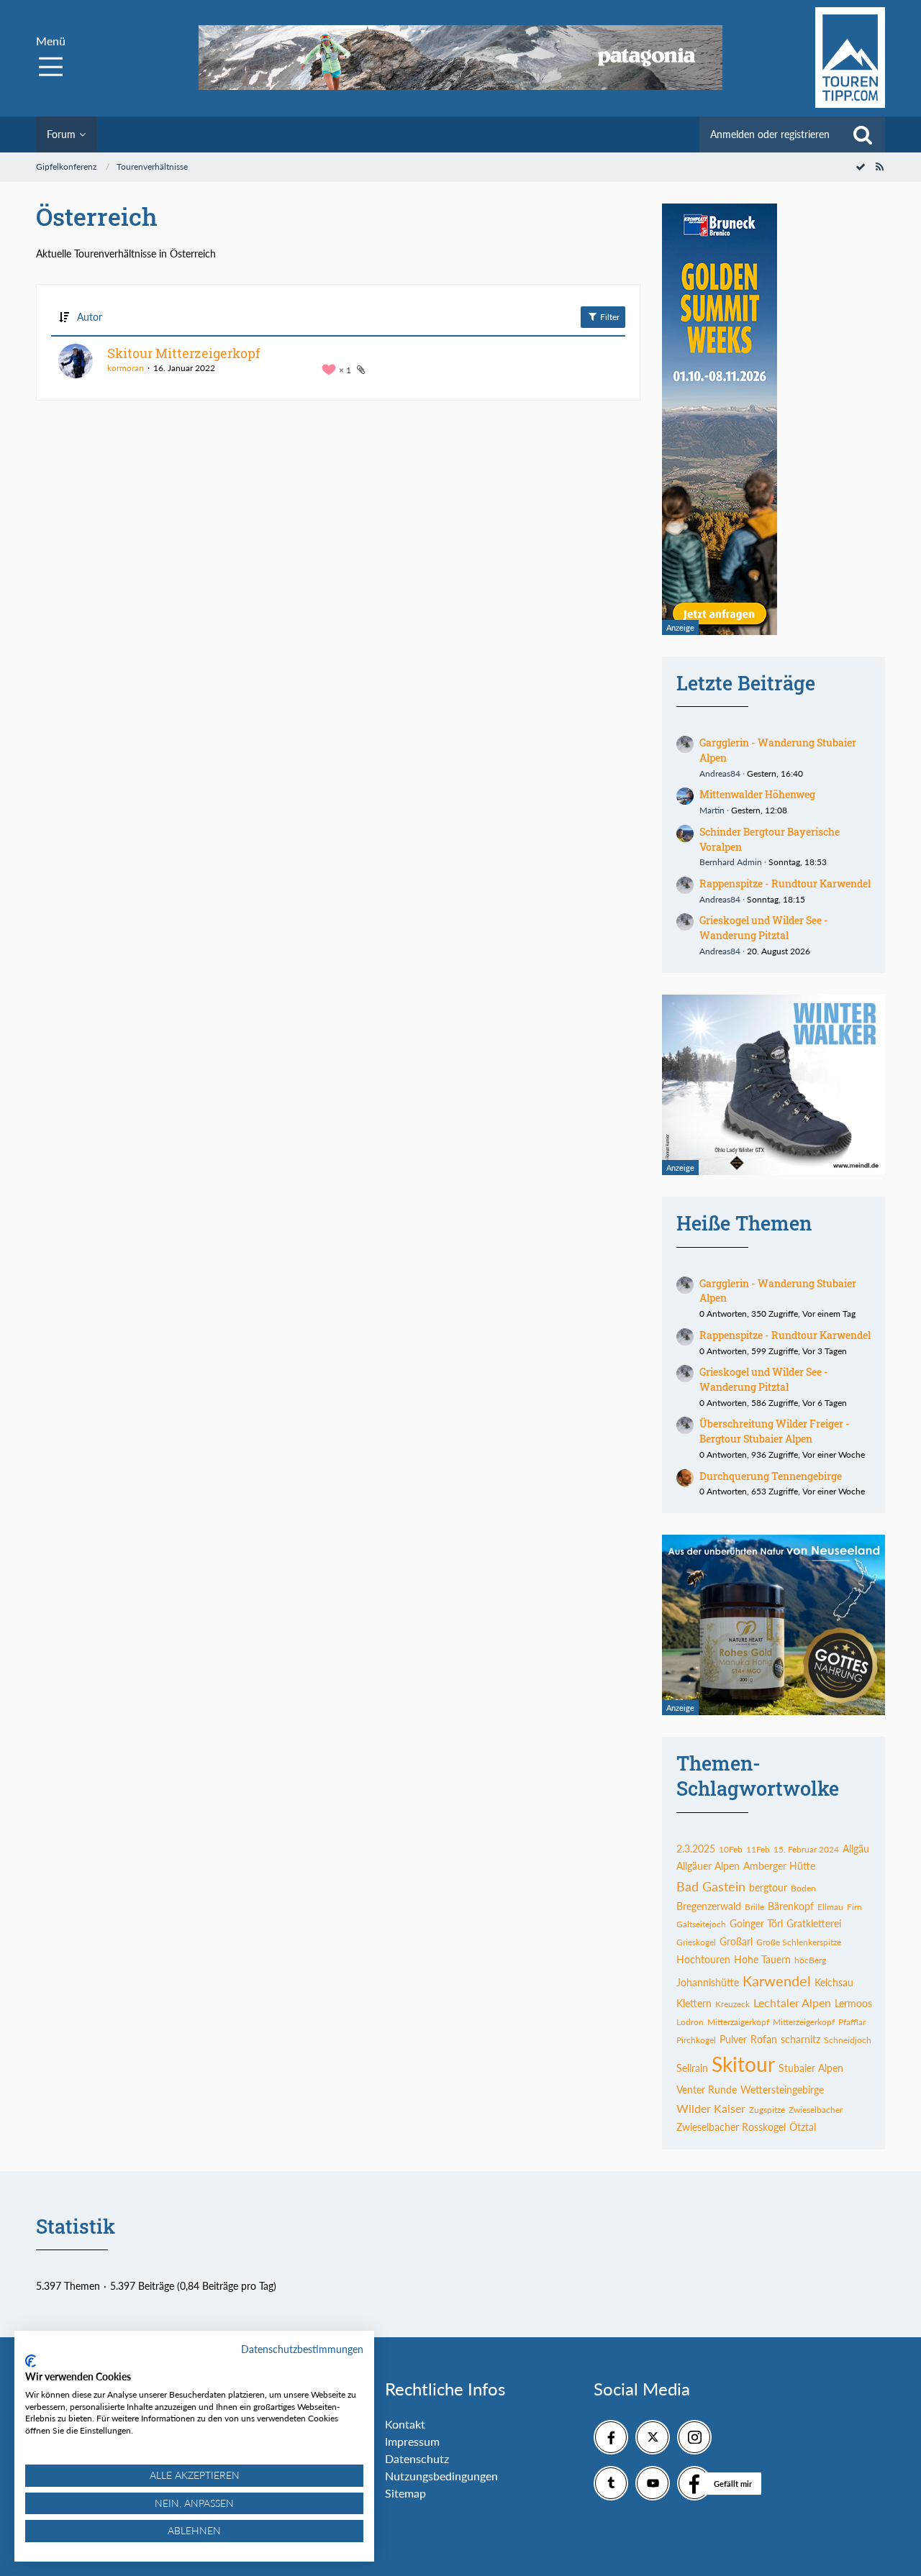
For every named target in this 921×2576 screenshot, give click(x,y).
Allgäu (856, 1849)
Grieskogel (696, 1942)
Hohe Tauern (762, 1959)
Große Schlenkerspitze (799, 1942)
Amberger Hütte (779, 1866)
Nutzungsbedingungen (441, 2476)
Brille (754, 1907)
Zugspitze (767, 2110)
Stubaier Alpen (811, 2068)
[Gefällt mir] (694, 2483)
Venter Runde (707, 2089)
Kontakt (405, 2424)
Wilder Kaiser (711, 2108)
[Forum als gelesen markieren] (861, 166)
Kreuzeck (732, 2004)
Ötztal (803, 2127)
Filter (609, 317)
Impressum (412, 2441)
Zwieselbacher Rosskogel (731, 2127)
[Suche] (863, 134)
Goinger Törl (756, 1923)
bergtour (768, 1887)
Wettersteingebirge (782, 2089)
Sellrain (692, 2068)
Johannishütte (708, 1982)
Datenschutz (417, 2458)
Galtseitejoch (701, 1924)
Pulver (733, 2039)
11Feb (758, 1849)
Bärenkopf (791, 1906)
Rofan (764, 2039)
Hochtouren (703, 1959)
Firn (854, 1907)
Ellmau (830, 1907)
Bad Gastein (711, 1886)
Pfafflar (852, 2022)
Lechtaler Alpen (792, 2002)
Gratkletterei (814, 1923)
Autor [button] (90, 317)
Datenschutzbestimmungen (302, 2349)
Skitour (743, 2064)
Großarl (736, 1941)
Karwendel (777, 1981)
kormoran (126, 368)
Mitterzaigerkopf (738, 2022)
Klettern (694, 2003)
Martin (712, 810)
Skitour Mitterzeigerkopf (183, 353)
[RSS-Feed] (879, 166)
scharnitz (800, 2039)
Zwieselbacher (816, 2110)
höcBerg (810, 1960)
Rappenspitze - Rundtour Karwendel (785, 883)
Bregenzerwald (709, 1906)
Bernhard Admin (731, 862)
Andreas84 (720, 773)
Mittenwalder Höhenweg (757, 794)
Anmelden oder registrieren (770, 134)
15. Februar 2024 (806, 1849)
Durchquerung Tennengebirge (771, 1476)
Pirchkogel (696, 2040)
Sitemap (405, 2493)
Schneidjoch (848, 2040)
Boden (803, 1888)
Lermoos (853, 2003)
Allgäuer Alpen (708, 1866)
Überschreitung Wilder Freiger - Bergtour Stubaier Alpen (775, 1431)
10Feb (731, 1849)
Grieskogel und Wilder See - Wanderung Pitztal (764, 928)
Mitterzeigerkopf (804, 2022)
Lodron (690, 2022)
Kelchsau (834, 1982)
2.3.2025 (696, 1849)
